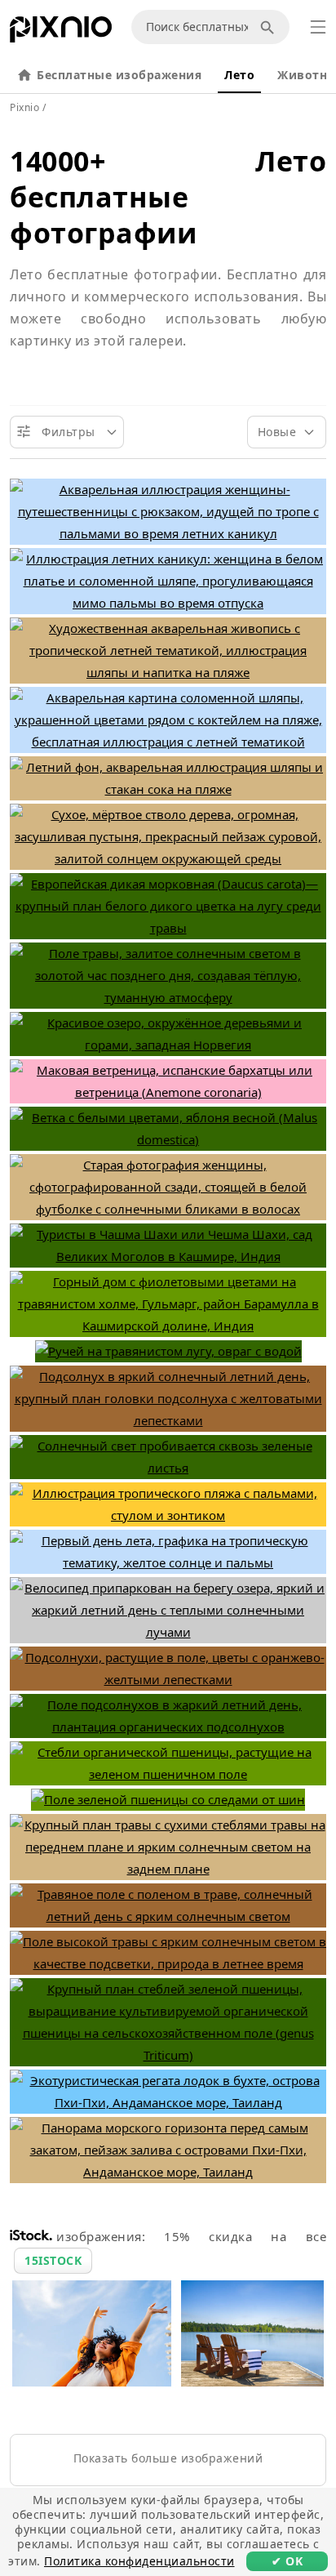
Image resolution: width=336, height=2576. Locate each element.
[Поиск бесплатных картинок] (270, 27)
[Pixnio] (61, 33)
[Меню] (318, 27)
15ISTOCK (53, 2260)
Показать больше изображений (168, 2458)
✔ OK (287, 2561)
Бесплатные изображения (119, 75)
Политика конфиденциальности (139, 2561)
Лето (239, 75)
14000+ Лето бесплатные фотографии (168, 197)
